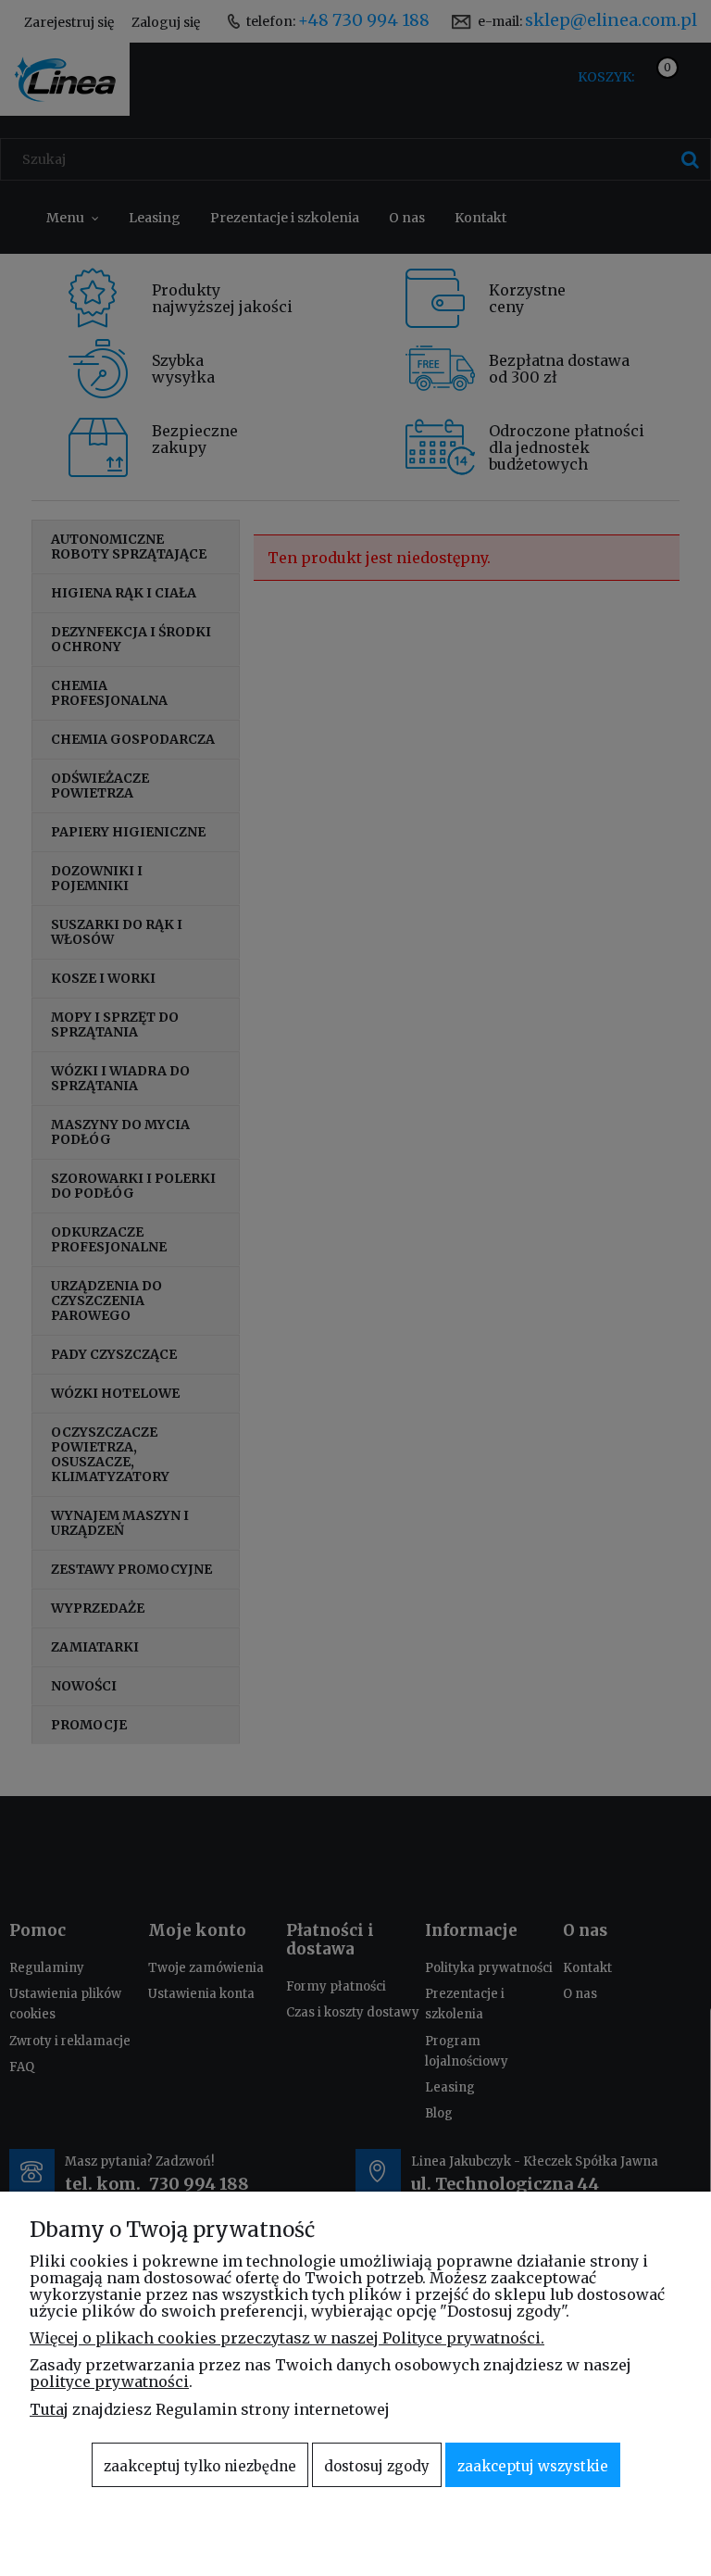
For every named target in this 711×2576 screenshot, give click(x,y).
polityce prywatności (109, 2381)
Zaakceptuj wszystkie (533, 2466)
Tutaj (49, 2409)
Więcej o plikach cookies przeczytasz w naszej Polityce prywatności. (287, 2338)
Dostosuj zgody (377, 2466)
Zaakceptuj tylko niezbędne (200, 2466)
